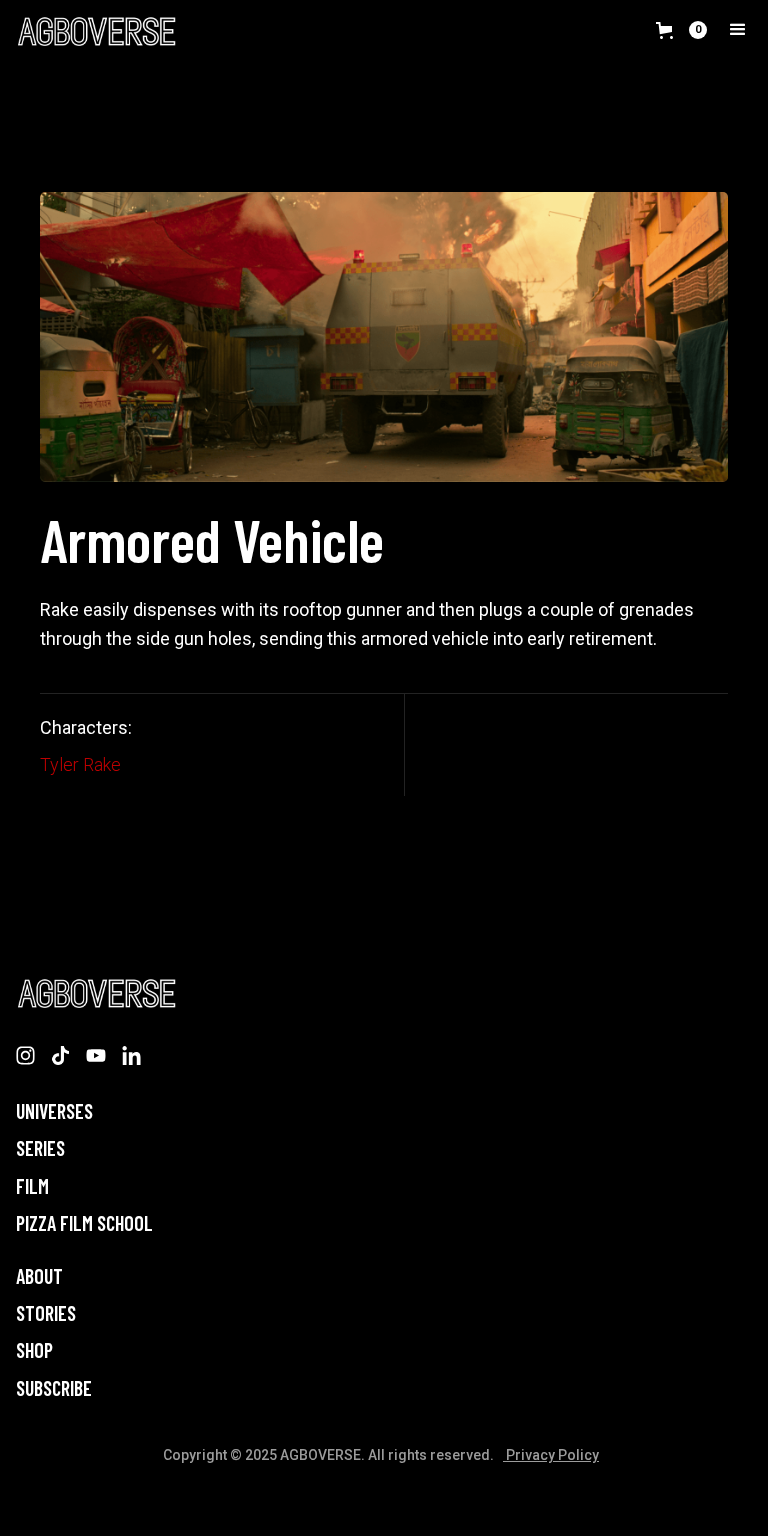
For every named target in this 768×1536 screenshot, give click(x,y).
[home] (96, 31)
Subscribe (54, 1388)
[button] (681, 30)
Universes (54, 1111)
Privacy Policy (551, 1455)
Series (40, 1148)
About (39, 1276)
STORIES (46, 1313)
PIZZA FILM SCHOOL (84, 1223)
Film (32, 1186)
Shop (34, 1350)
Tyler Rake (80, 764)
